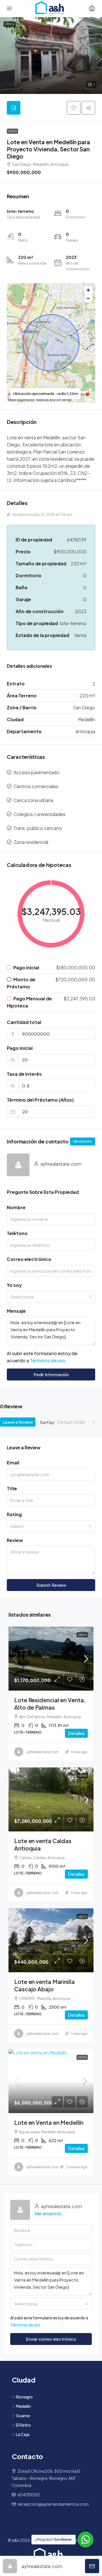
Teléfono (17, 1233)
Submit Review (51, 1585)
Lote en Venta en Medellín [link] (49, 2122)
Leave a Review (18, 1422)
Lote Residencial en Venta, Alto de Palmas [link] (50, 1704)
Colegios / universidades (40, 814)
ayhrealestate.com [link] (43, 1752)
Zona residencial (31, 842)
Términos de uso (48, 1360)
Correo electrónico (29, 1259)
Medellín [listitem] (23, 2406)
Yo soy (14, 1285)
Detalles (76, 1733)
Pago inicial (20, 1048)
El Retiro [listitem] (23, 2425)
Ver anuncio (83, 1141)
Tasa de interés (24, 1074)
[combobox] (51, 1297)
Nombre (16, 1207)
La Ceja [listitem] (23, 2434)
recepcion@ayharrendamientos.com (53, 2504)
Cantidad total (24, 1022)
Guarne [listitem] (23, 2416)
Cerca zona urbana (33, 800)
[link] (51, 1659)
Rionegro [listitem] (24, 2397)
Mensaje (16, 1311)
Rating (14, 1514)
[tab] (14, 108)
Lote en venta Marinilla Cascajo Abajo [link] (44, 1985)
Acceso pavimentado (37, 772)
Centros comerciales (36, 786)
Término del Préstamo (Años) (40, 1100)
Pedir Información (51, 1374)
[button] (51, 55)
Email (13, 1463)
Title (12, 1488)
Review (15, 1540)
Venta (12, 131)
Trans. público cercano (38, 828)
